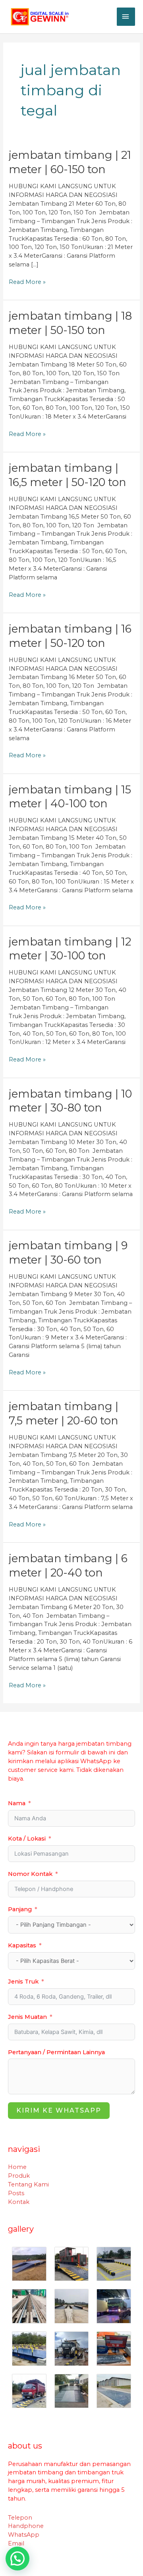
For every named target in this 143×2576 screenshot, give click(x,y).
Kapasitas (22, 1945)
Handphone (26, 2526)
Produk (19, 2176)
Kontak (19, 2202)
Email (16, 2543)
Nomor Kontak (30, 1874)
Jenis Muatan (27, 2017)
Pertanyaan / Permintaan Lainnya (56, 2052)
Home (17, 2167)
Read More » (27, 282)
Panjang (20, 1909)
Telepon (20, 2518)
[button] (17, 2559)
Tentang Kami (28, 2184)
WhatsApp (24, 2535)
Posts (16, 2193)
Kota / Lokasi (27, 1839)
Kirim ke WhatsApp (59, 2110)
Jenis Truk (23, 1982)
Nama (17, 1803)
